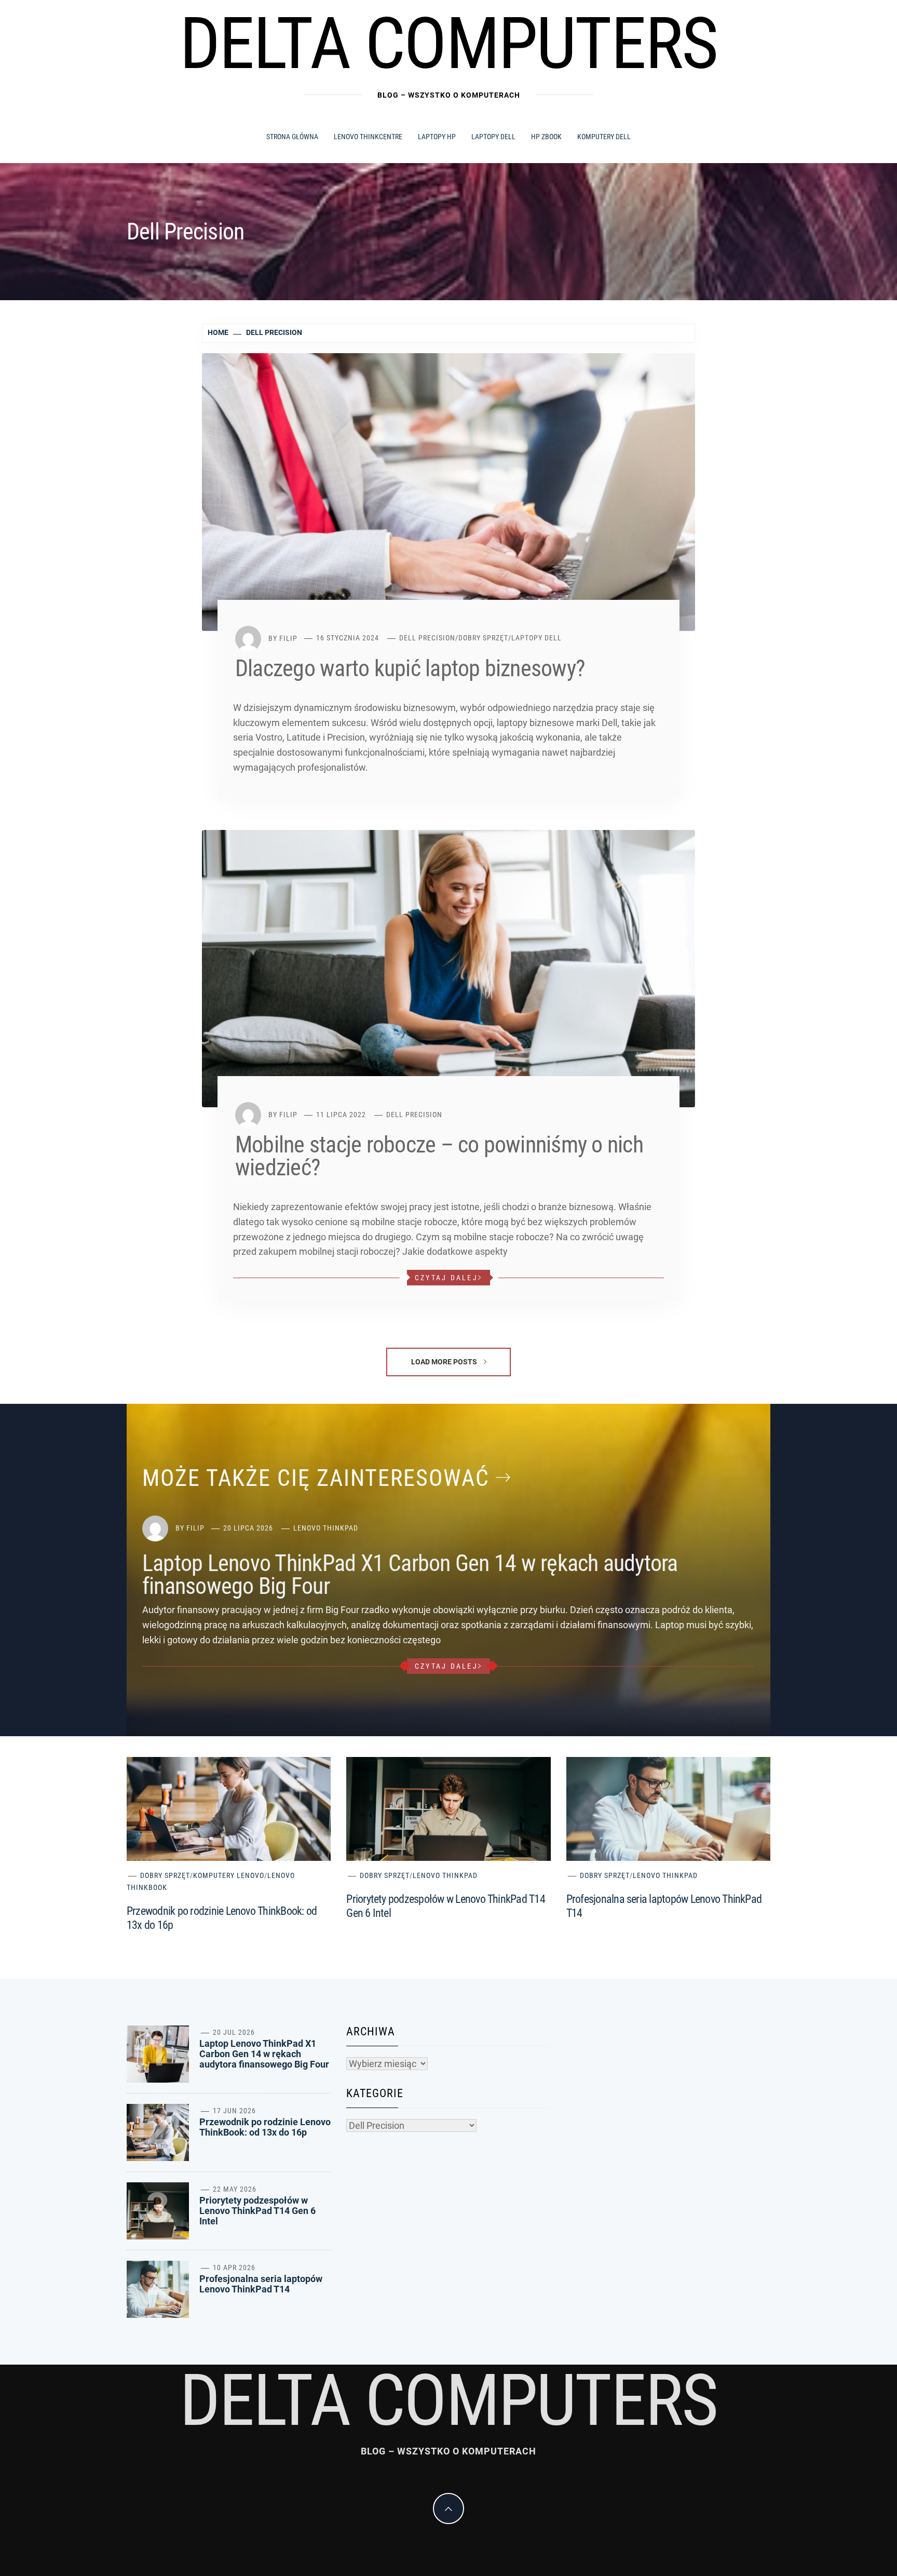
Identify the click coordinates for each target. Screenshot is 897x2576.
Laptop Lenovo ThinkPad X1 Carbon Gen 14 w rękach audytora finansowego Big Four (410, 1575)
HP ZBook (546, 137)
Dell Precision (427, 638)
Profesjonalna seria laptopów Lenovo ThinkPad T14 (261, 2284)
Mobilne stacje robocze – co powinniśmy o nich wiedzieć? (439, 1156)
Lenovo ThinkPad (326, 1528)
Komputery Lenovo (229, 1875)
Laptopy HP (437, 137)
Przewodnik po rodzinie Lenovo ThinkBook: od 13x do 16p (265, 2127)
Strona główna (292, 137)
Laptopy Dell (493, 137)
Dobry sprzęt (483, 638)
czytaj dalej (446, 1278)
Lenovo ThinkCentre (368, 137)
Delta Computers (449, 44)
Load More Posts (445, 1362)
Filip (288, 638)
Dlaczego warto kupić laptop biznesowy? (410, 668)
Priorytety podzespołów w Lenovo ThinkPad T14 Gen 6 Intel (257, 2211)
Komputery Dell (604, 137)
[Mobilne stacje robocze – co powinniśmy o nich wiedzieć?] (448, 968)
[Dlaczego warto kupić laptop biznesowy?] (448, 491)
